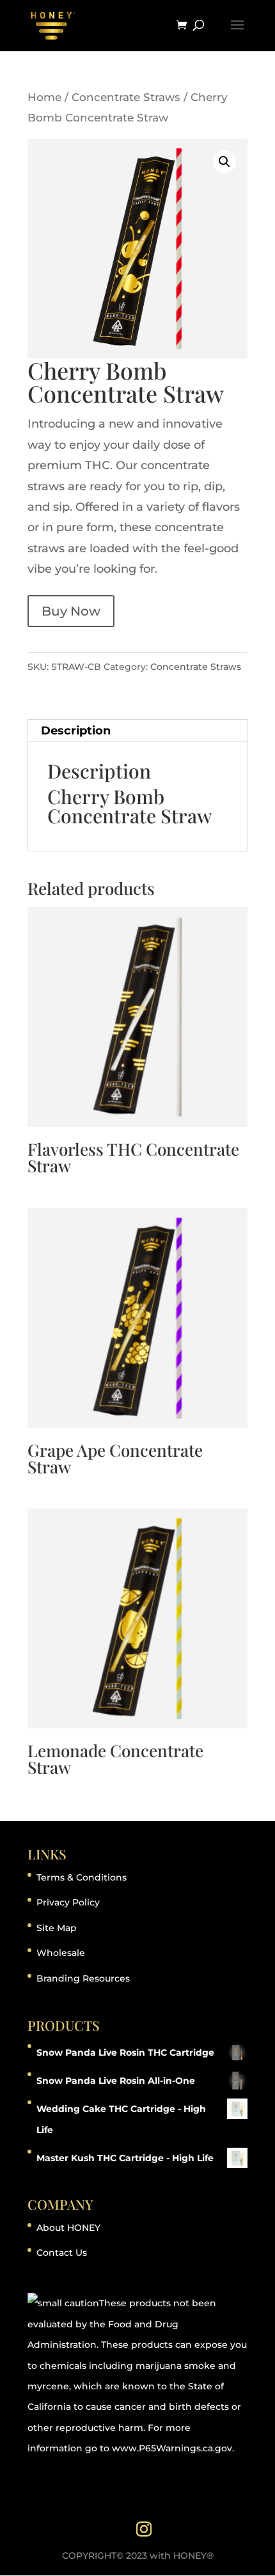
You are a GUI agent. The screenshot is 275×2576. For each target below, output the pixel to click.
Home (44, 97)
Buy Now (71, 611)
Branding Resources (83, 1978)
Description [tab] (76, 731)
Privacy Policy (68, 1902)
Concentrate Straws (126, 97)
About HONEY (68, 2228)
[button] (224, 162)
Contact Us (62, 2253)
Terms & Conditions (82, 1877)
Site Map (57, 1928)
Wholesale (61, 1953)
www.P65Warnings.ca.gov (172, 2448)
